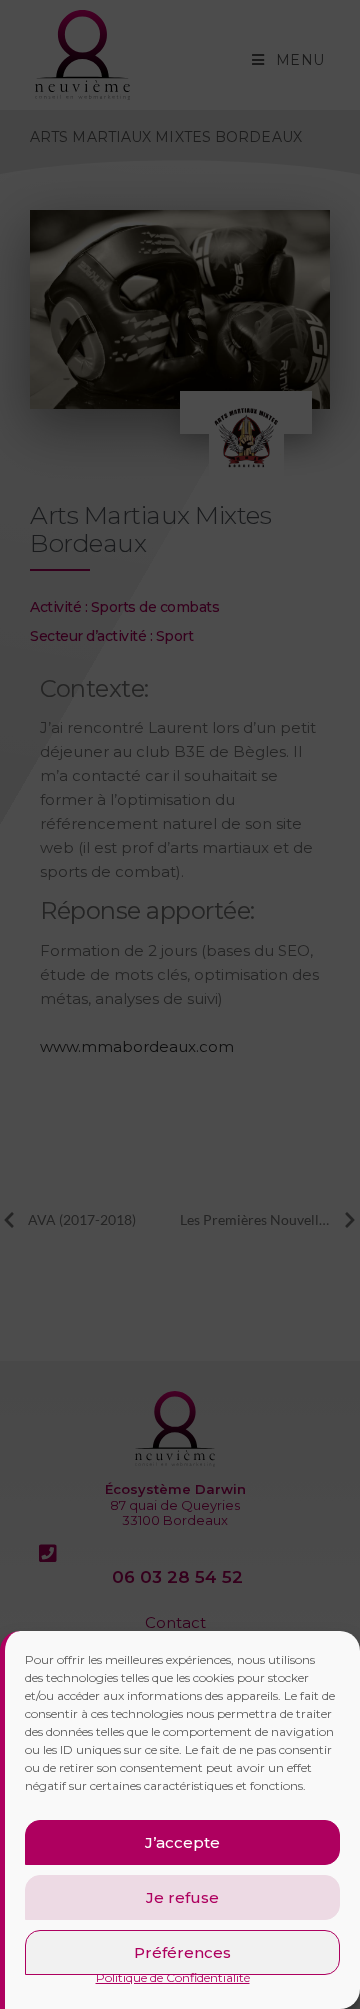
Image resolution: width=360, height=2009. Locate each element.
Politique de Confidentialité (173, 1977)
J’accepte (182, 1842)
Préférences (182, 1952)
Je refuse (182, 1897)
